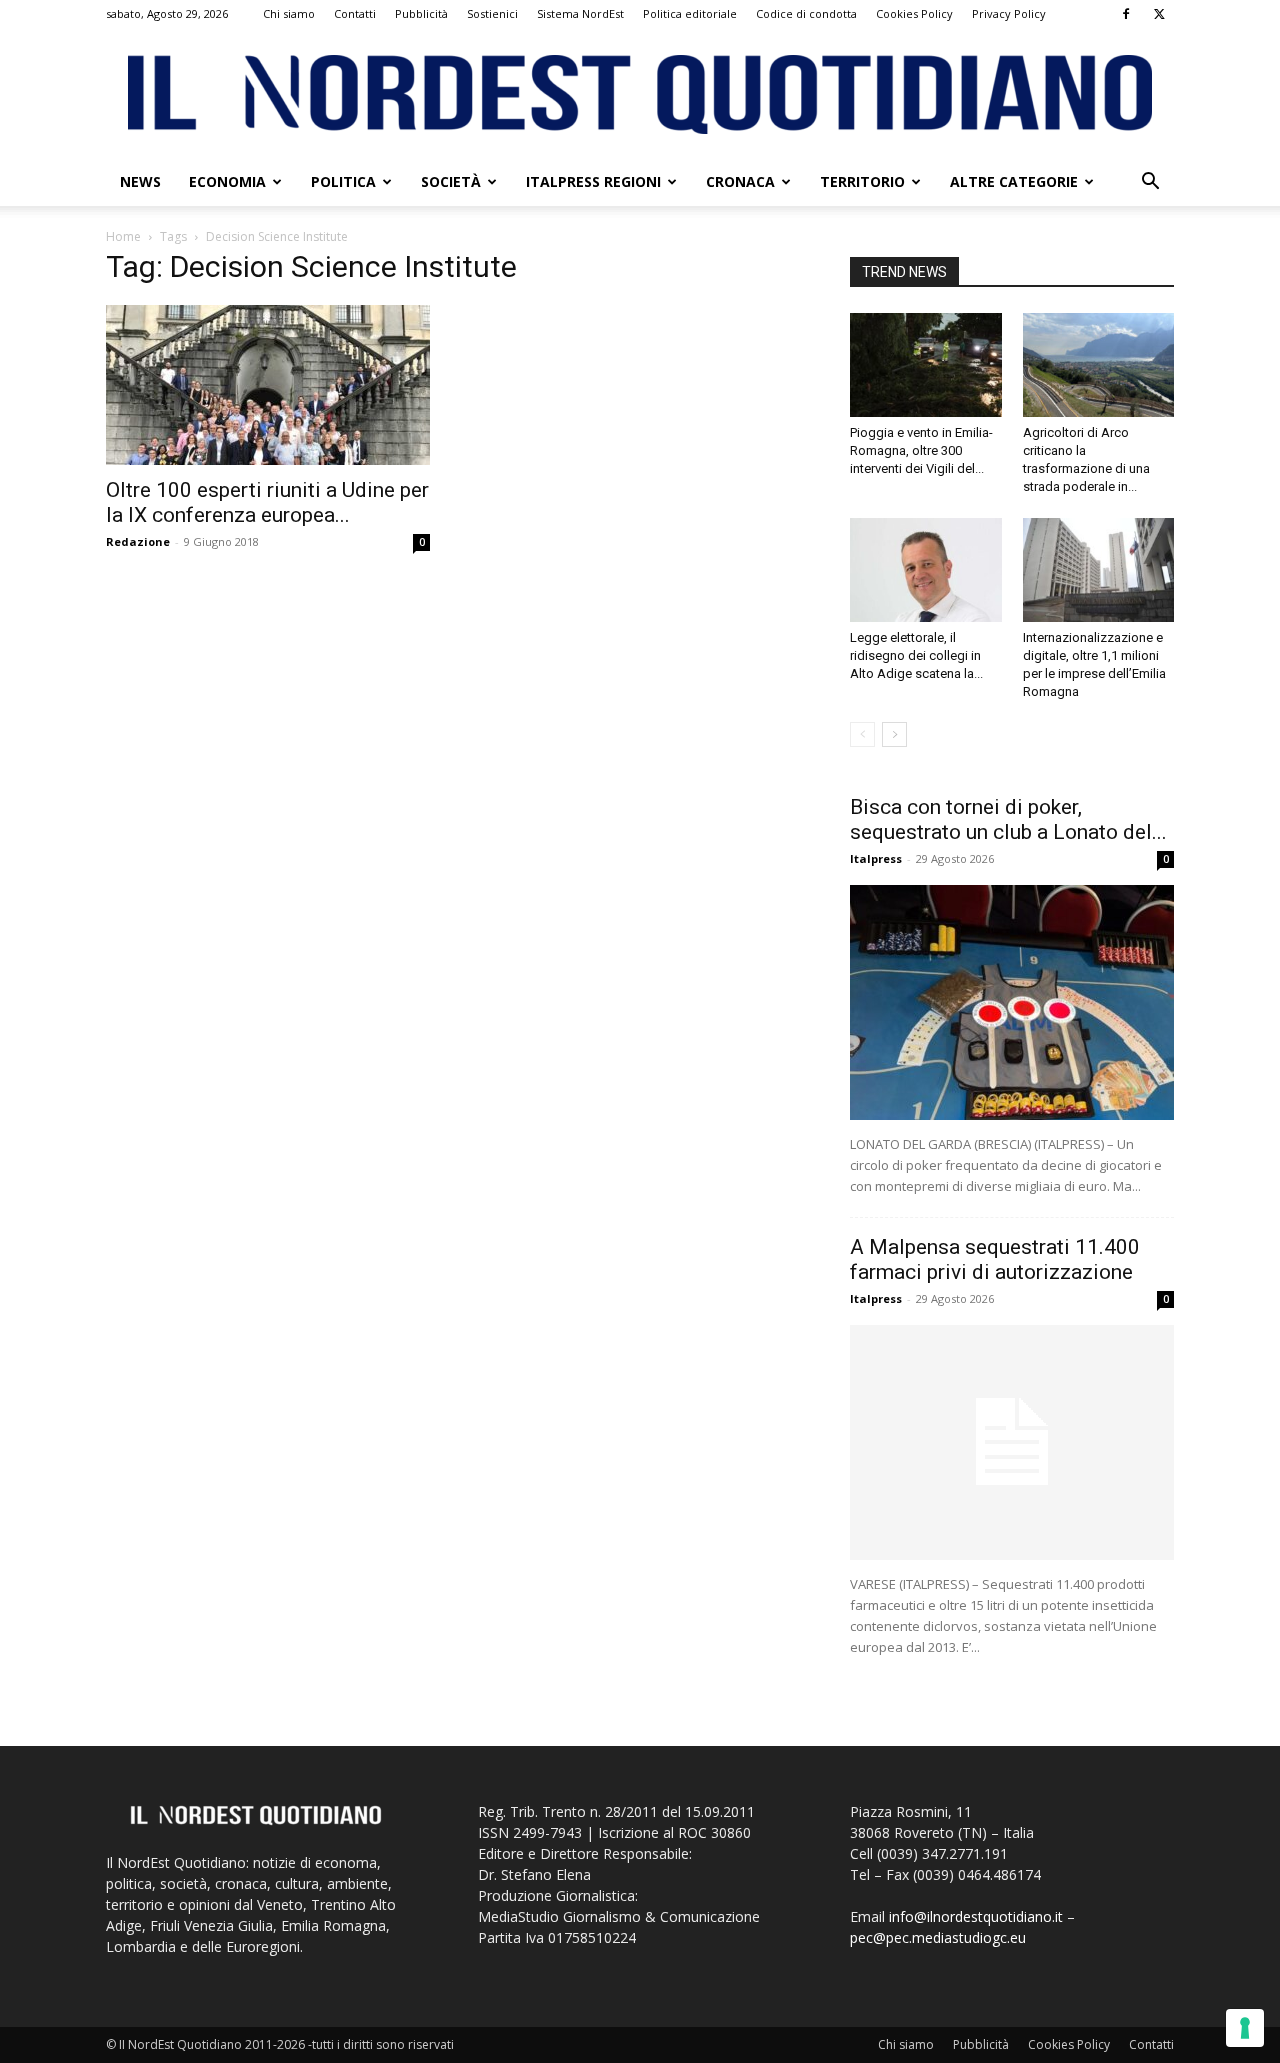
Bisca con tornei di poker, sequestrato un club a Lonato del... (1008, 819)
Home (123, 236)
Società (451, 181)
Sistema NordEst (580, 13)
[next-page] (894, 734)
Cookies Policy (914, 13)
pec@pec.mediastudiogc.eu (938, 1937)
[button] (1150, 183)
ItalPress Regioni (593, 181)
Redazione (138, 541)
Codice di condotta (806, 13)
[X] (1159, 14)
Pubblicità (421, 13)
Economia (227, 181)
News (140, 181)
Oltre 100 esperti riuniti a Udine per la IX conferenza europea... (267, 502)
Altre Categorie (1014, 181)
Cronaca (740, 181)
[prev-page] (862, 734)
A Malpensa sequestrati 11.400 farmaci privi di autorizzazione (995, 1259)
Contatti (355, 13)
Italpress (876, 858)
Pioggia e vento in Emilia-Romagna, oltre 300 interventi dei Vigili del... (921, 450)
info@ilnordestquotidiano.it (976, 1916)
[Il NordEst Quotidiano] (640, 94)
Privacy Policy (1009, 13)
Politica (343, 181)
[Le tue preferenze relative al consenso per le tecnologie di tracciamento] (1245, 2028)
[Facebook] (1126, 14)
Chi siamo (289, 13)
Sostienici (492, 13)
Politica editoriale (690, 13)
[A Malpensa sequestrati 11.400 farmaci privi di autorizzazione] (1012, 1442)
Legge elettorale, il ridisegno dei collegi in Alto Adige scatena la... (916, 655)
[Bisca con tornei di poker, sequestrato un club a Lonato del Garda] (1012, 1002)
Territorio (862, 181)
